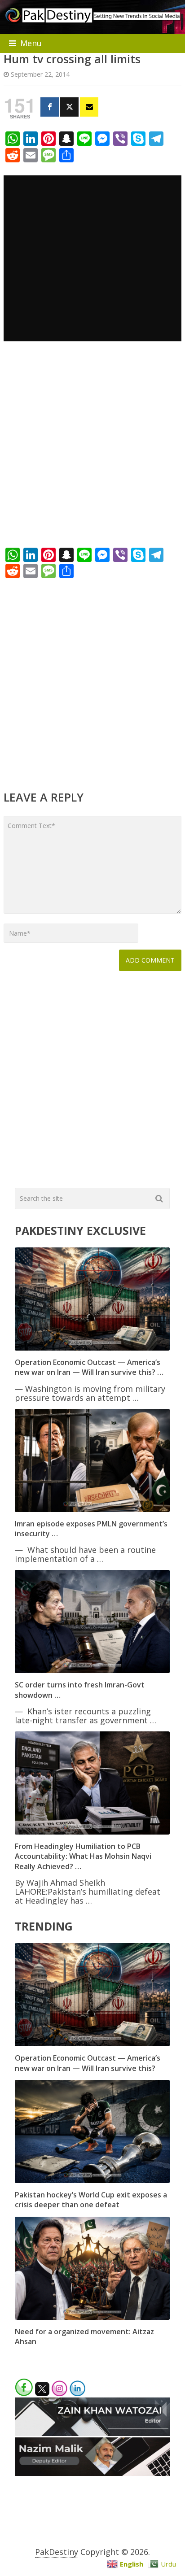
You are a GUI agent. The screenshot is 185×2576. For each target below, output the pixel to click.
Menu (31, 43)
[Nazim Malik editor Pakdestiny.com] (92, 2473)
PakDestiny (57, 2552)
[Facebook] (50, 107)
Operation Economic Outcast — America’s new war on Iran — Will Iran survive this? (88, 2063)
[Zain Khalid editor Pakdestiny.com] (92, 2433)
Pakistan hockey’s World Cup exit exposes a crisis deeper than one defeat (91, 2200)
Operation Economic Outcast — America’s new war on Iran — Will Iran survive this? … (89, 1367)
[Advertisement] (92, 448)
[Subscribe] (89, 107)
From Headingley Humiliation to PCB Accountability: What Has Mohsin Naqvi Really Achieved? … (83, 1856)
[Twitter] (69, 107)
